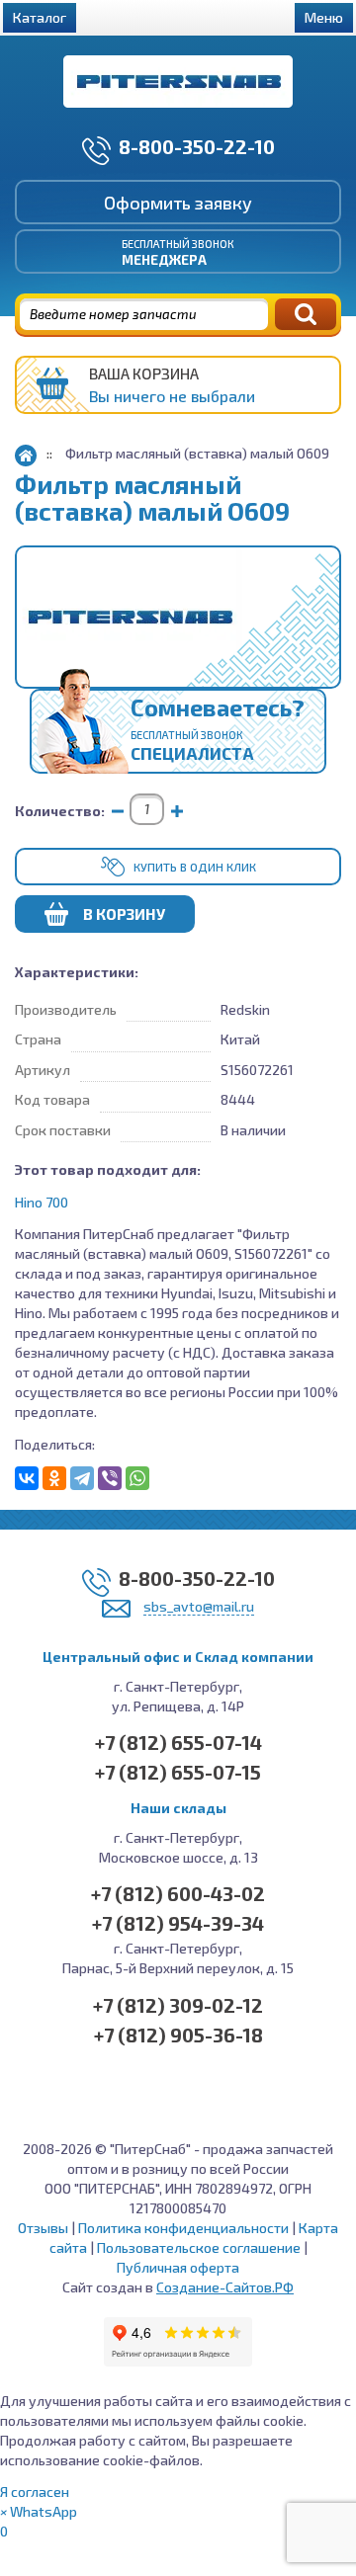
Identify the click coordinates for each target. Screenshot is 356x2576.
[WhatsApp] (137, 1478)
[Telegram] (82, 1478)
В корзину (124, 914)
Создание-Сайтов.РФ (225, 2287)
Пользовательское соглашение (199, 2247)
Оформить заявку (178, 203)
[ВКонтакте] (27, 1478)
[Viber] (110, 1478)
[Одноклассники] (54, 1478)
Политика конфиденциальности (183, 2228)
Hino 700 (42, 1202)
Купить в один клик (195, 867)
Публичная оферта (178, 2267)
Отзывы (43, 2228)
